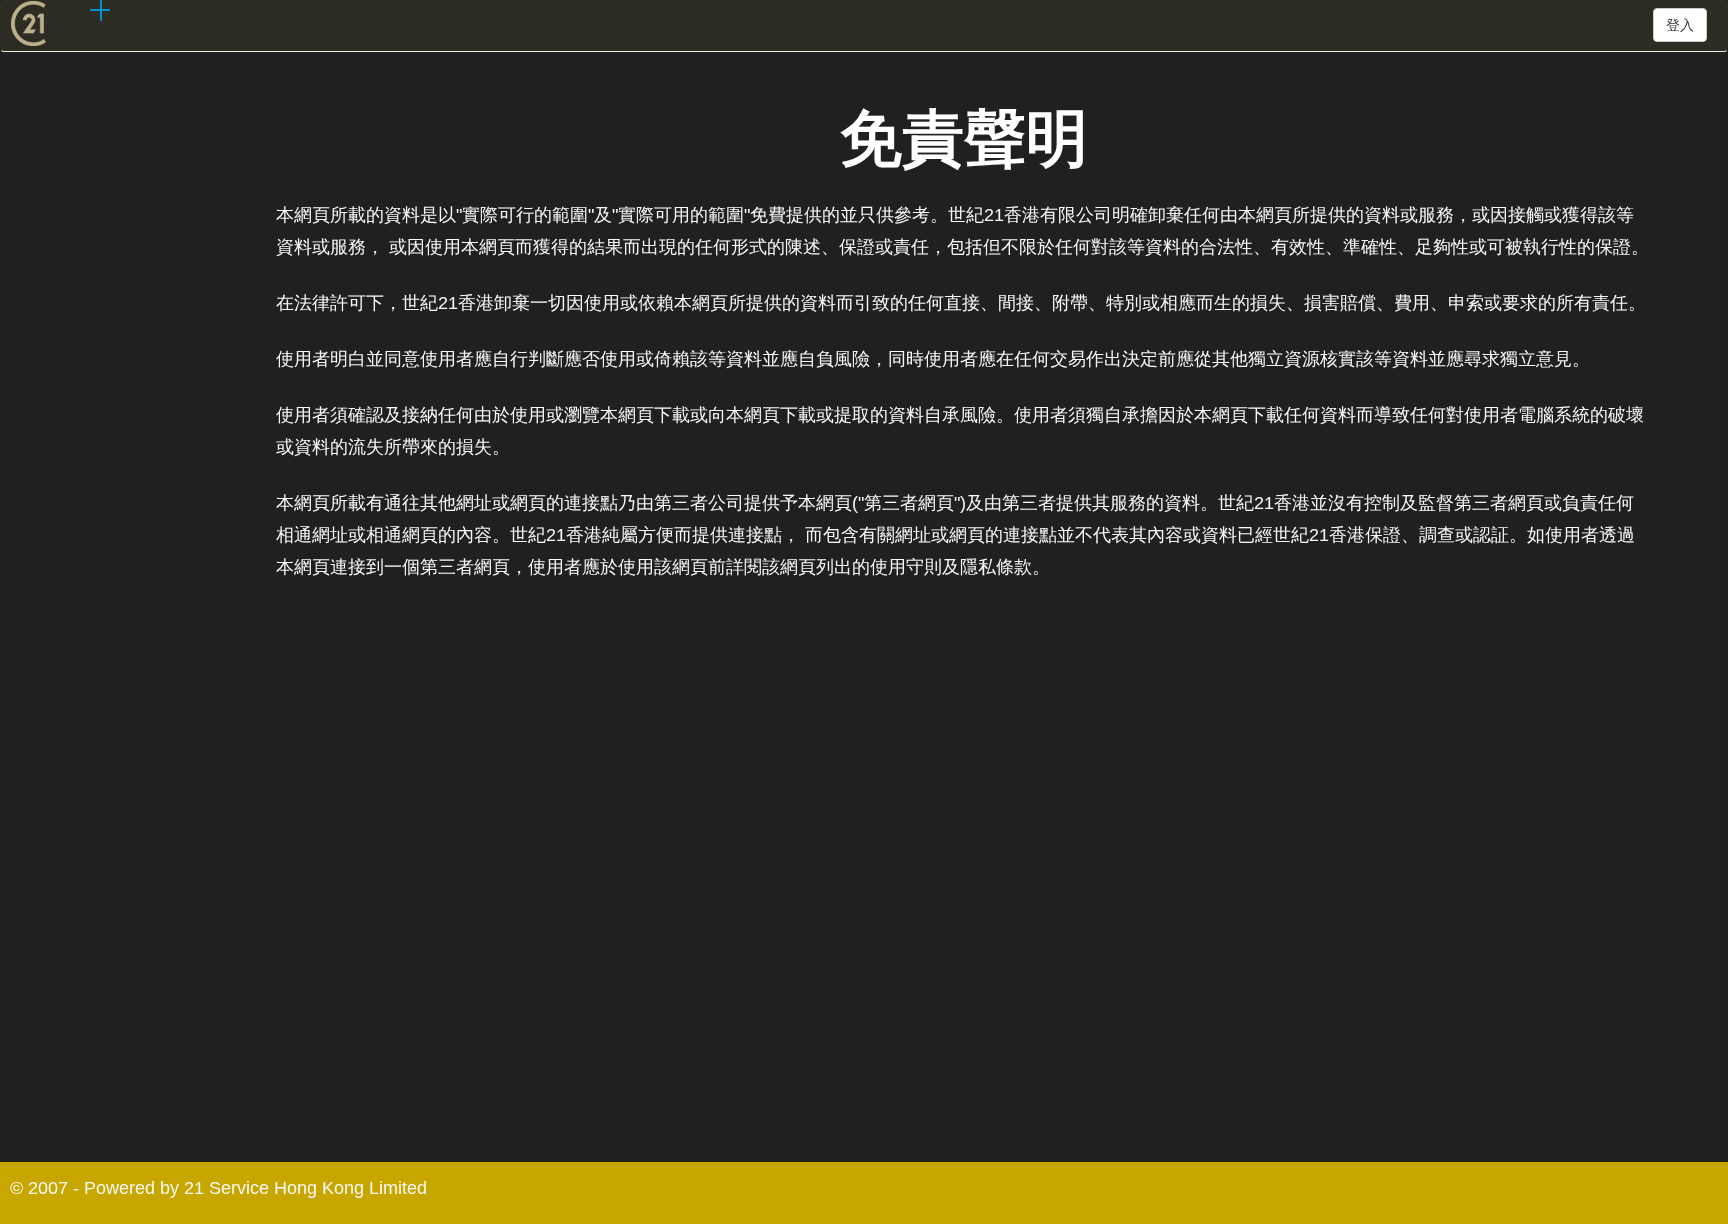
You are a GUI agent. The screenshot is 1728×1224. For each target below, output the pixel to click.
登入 (1680, 25)
